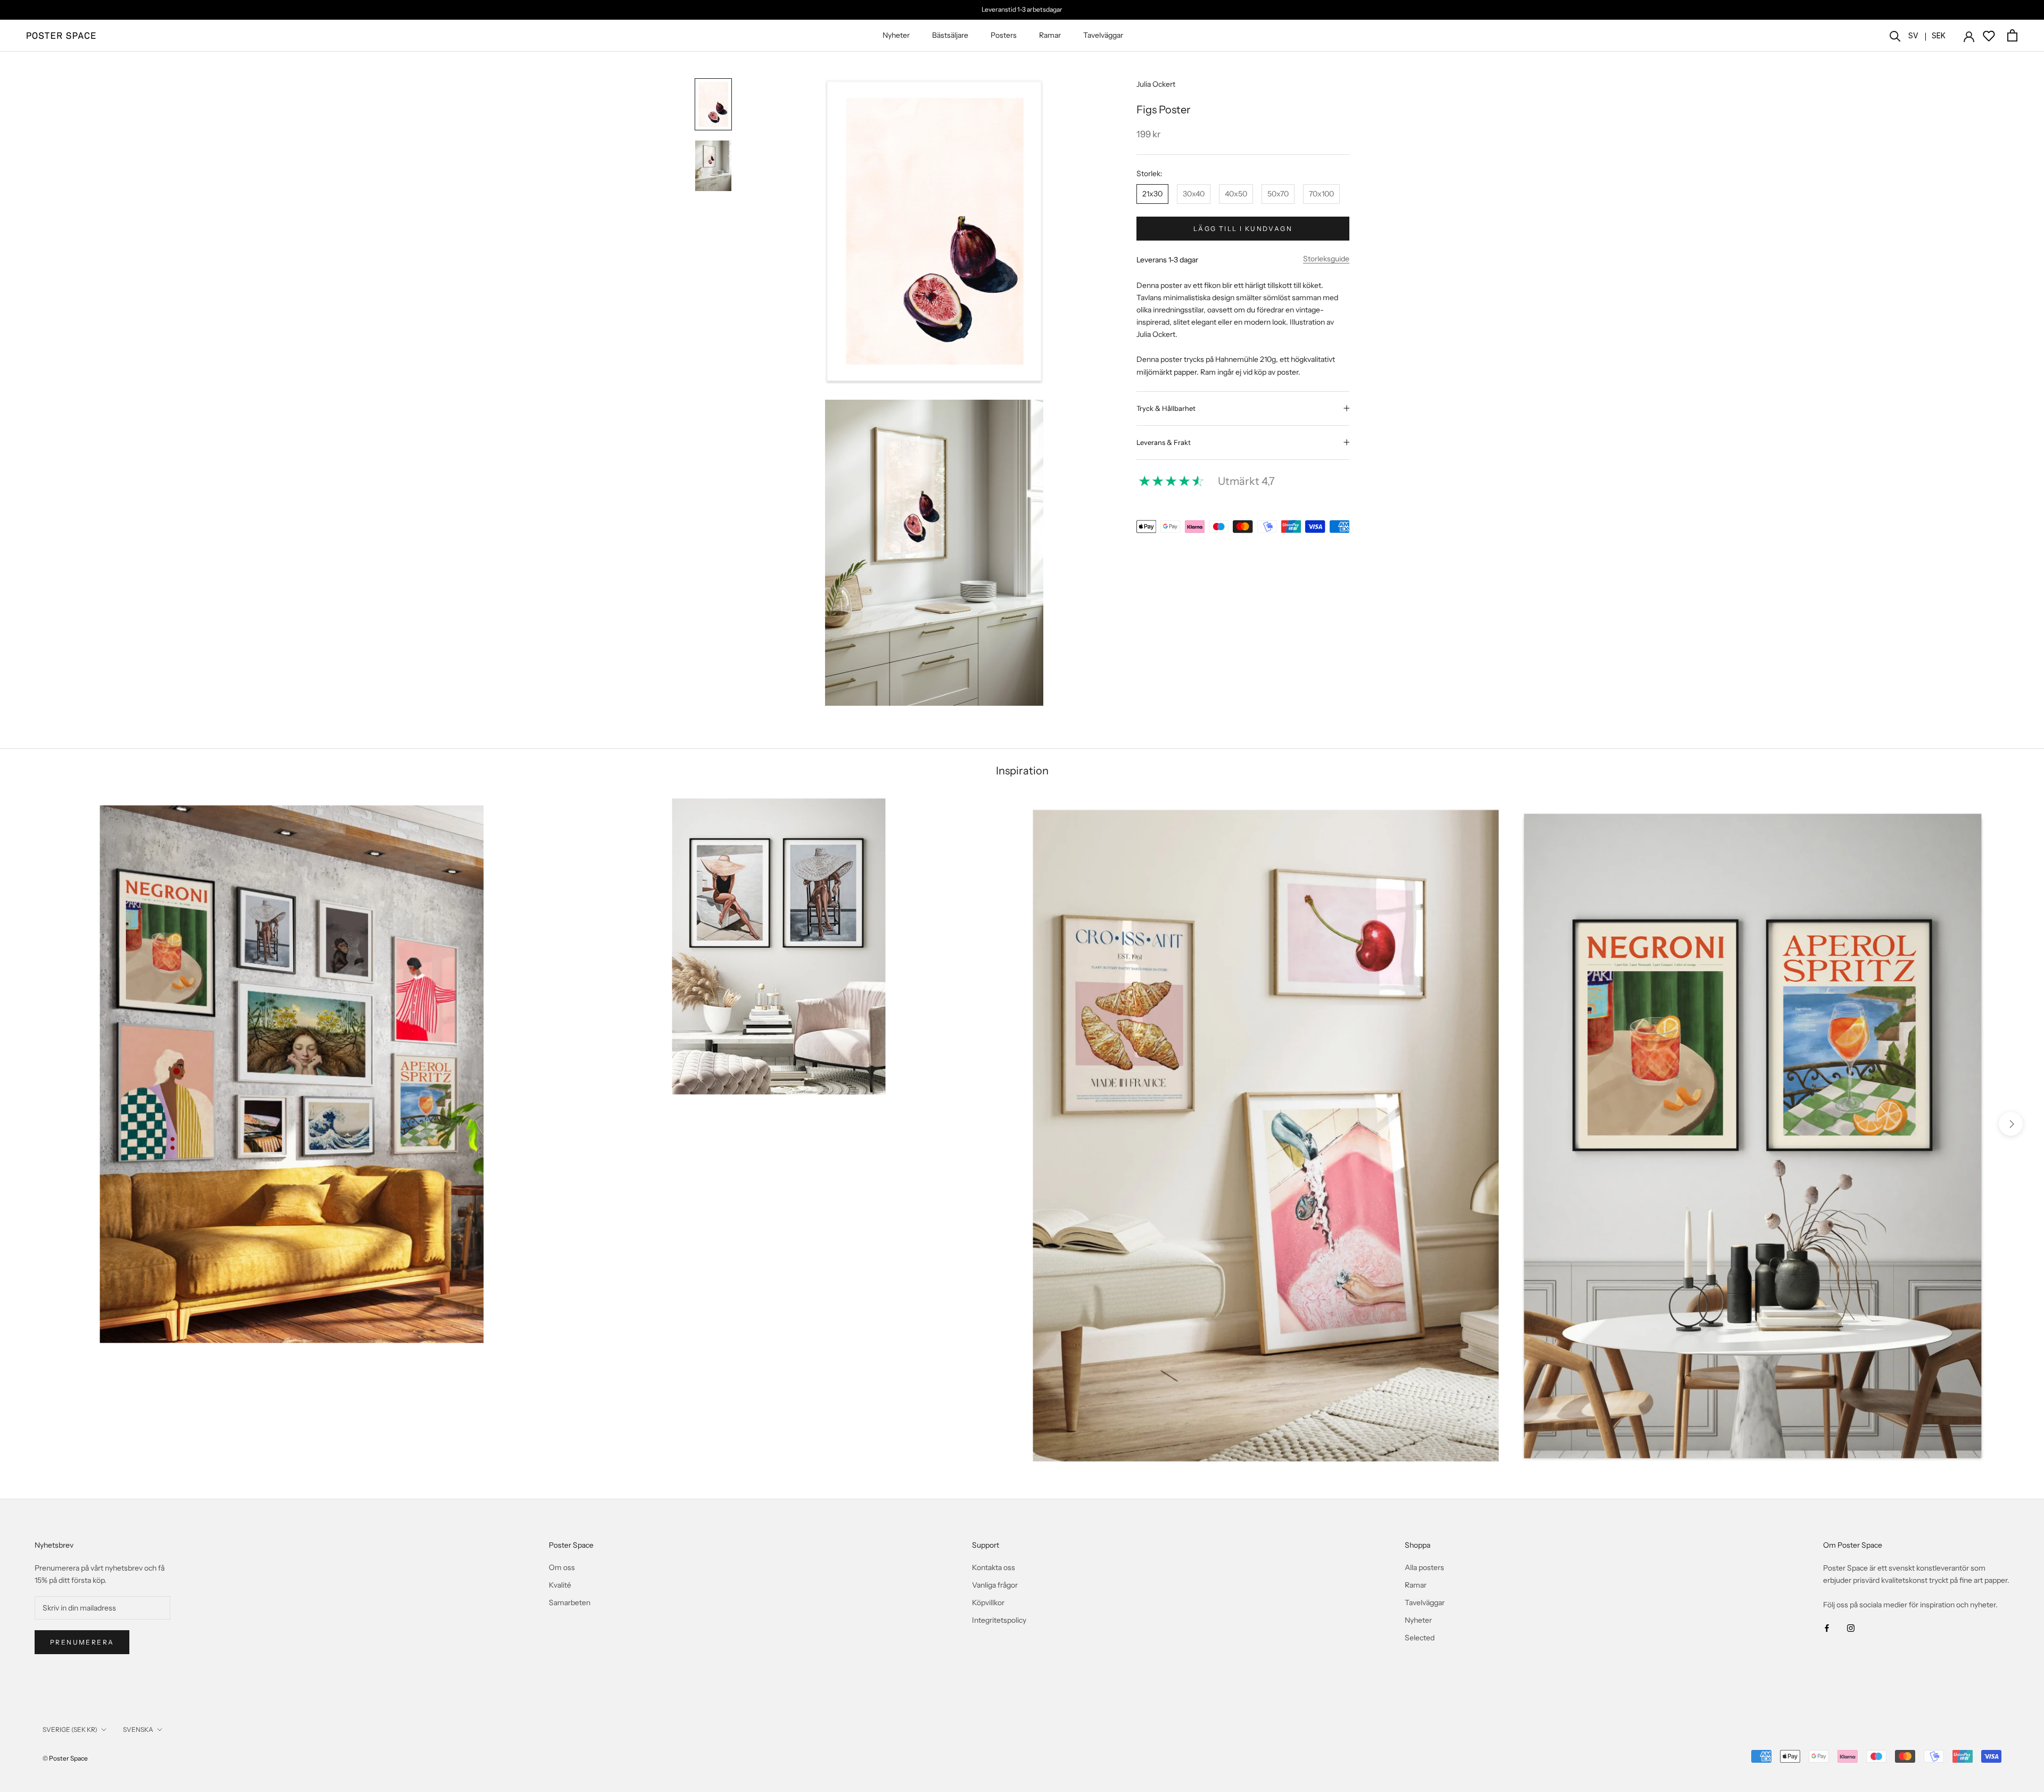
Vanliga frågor (995, 1585)
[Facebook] (1827, 1628)
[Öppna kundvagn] (2012, 35)
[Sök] (1895, 35)
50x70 (1278, 194)
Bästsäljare (950, 35)
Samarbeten (570, 1603)
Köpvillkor (988, 1603)
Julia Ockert (1156, 84)
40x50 (1236, 194)
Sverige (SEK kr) (70, 1729)
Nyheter (896, 35)
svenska (138, 1729)
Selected (1420, 1638)
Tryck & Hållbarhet (1166, 408)
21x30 (1152, 194)
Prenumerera (82, 1642)
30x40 (1194, 194)
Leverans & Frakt (1164, 442)
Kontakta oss (994, 1567)
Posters (1004, 35)
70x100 (1321, 194)
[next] (2011, 1124)
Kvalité (560, 1585)
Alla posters (1424, 1567)
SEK (1939, 35)
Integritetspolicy (999, 1620)
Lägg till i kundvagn (1243, 229)
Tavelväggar (1103, 35)
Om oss (562, 1567)
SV (1913, 35)
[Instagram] (1851, 1628)
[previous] (33, 1124)
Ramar (1050, 35)
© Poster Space (65, 1758)
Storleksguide (1326, 259)
